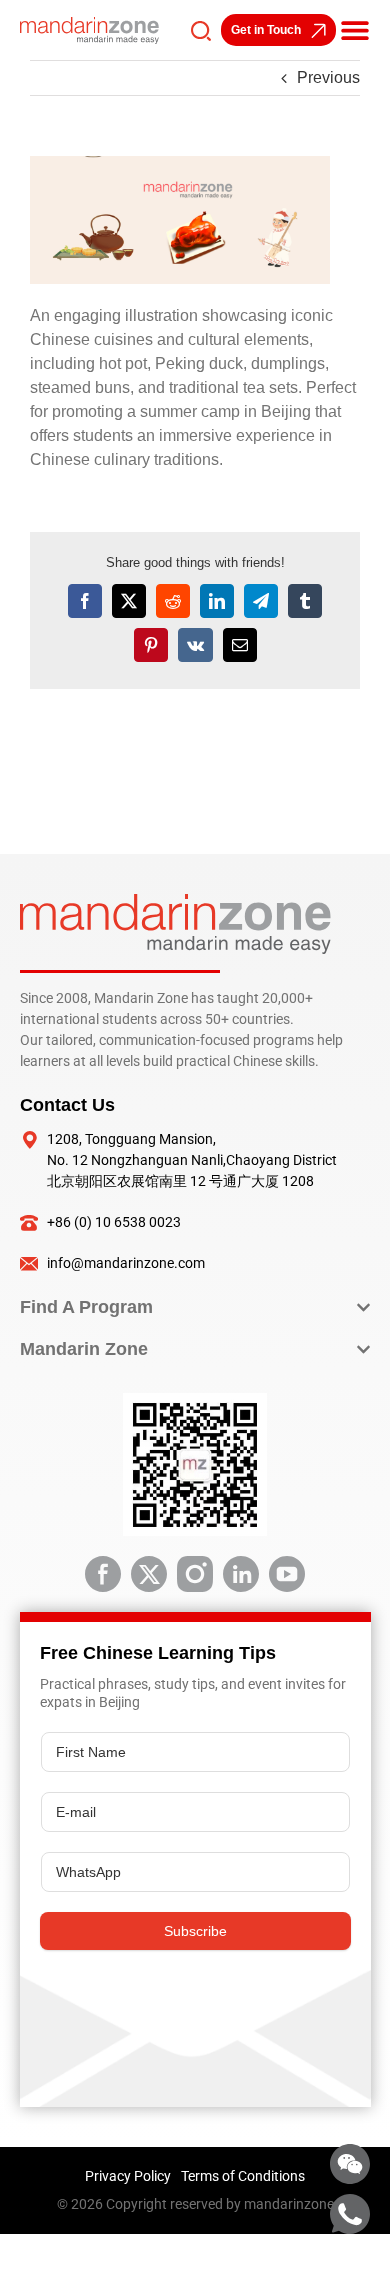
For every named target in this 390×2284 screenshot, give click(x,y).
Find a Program (86, 1307)
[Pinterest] (151, 645)
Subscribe (195, 1931)
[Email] (240, 645)
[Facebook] (85, 601)
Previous (328, 77)
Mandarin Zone (84, 1349)
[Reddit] (173, 601)
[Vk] (195, 645)
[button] (355, 30)
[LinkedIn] (217, 601)
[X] (129, 601)
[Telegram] (261, 601)
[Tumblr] (305, 601)
